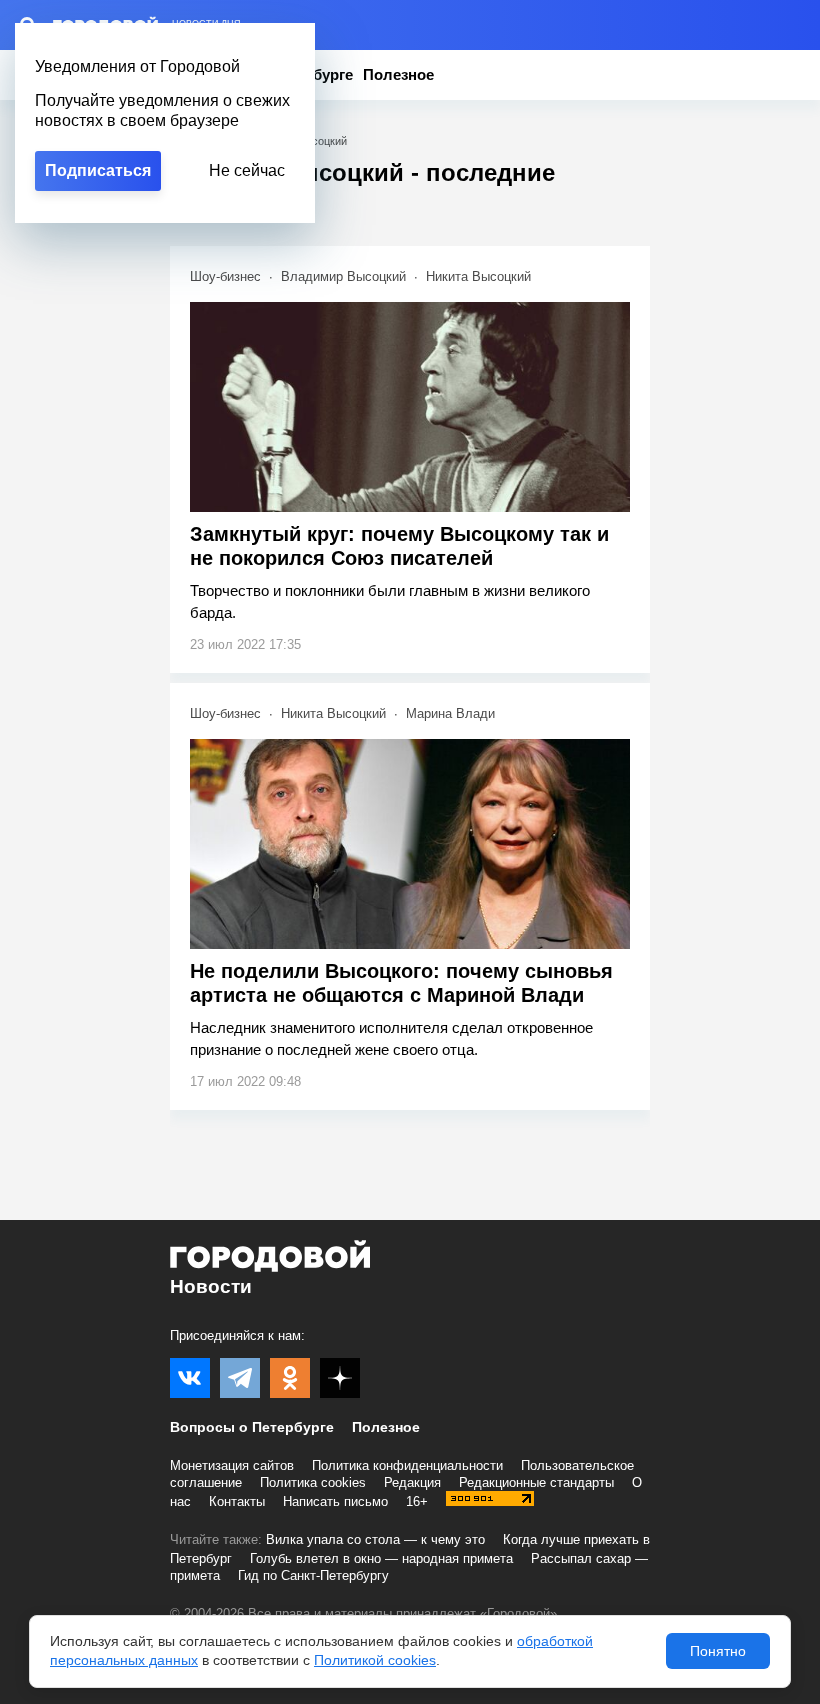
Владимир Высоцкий (343, 276)
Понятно (718, 1651)
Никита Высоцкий (478, 276)
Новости (211, 1286)
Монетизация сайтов (232, 1465)
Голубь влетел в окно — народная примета (381, 1558)
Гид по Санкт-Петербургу (313, 1575)
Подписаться (98, 170)
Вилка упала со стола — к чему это (375, 1539)
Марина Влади (450, 713)
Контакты (237, 1501)
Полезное (398, 74)
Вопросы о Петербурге (252, 1427)
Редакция (412, 1482)
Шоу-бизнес (225, 276)
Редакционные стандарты (536, 1482)
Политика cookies (313, 1482)
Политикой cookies (375, 1660)
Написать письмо (335, 1501)
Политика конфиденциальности (407, 1465)
